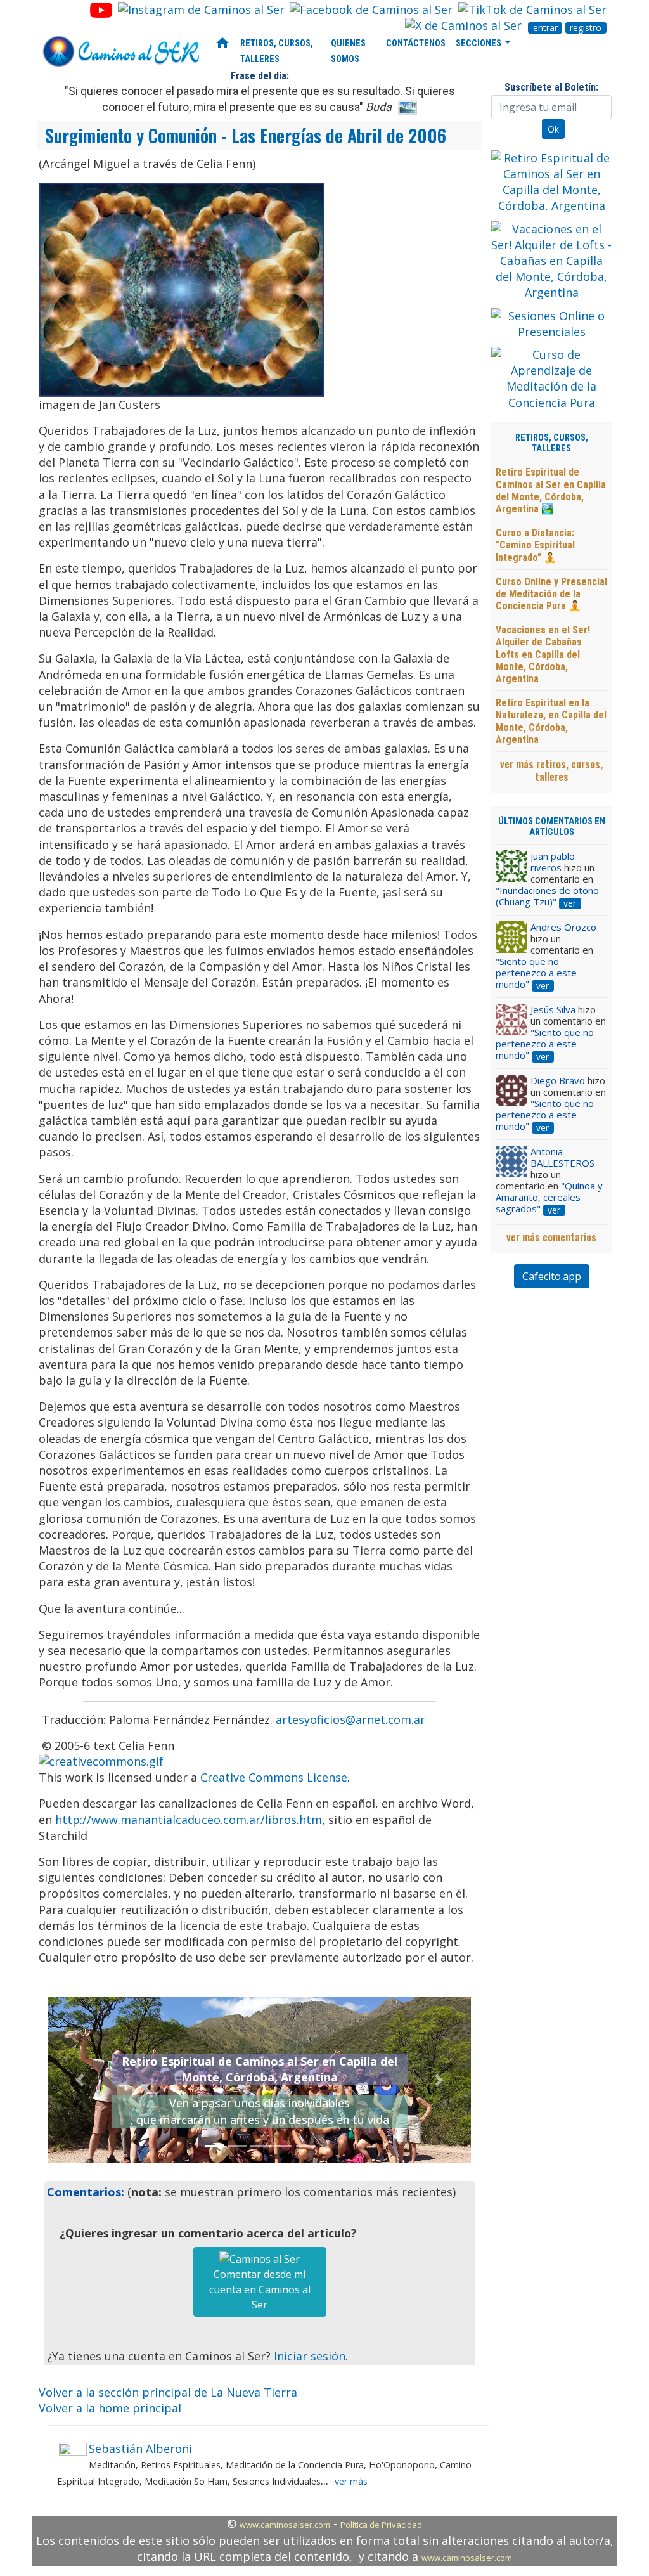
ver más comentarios (551, 1237)
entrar (545, 28)
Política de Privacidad (381, 2525)
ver (570, 903)
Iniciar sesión (310, 2356)
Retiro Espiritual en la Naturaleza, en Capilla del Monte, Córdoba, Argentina (551, 721)
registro (586, 28)
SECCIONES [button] (479, 43)
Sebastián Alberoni (140, 2449)
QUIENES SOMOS (348, 51)
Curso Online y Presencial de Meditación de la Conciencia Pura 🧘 (551, 594)
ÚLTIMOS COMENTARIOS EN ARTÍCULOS (552, 827)
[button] (80, 2080)
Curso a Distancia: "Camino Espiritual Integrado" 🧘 (535, 545)
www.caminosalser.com (285, 2525)
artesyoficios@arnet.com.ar (350, 1719)
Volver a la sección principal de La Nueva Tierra (168, 2392)
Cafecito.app (552, 1276)
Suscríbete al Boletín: (551, 87)
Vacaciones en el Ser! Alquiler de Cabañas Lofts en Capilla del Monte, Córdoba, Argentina (543, 654)
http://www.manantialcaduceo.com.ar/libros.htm (189, 1820)
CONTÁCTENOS (416, 43)
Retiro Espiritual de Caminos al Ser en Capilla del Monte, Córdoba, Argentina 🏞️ (551, 490)
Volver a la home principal (110, 2408)
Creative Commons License (274, 1777)
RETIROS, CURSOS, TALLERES (277, 51)
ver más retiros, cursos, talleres (551, 770)
